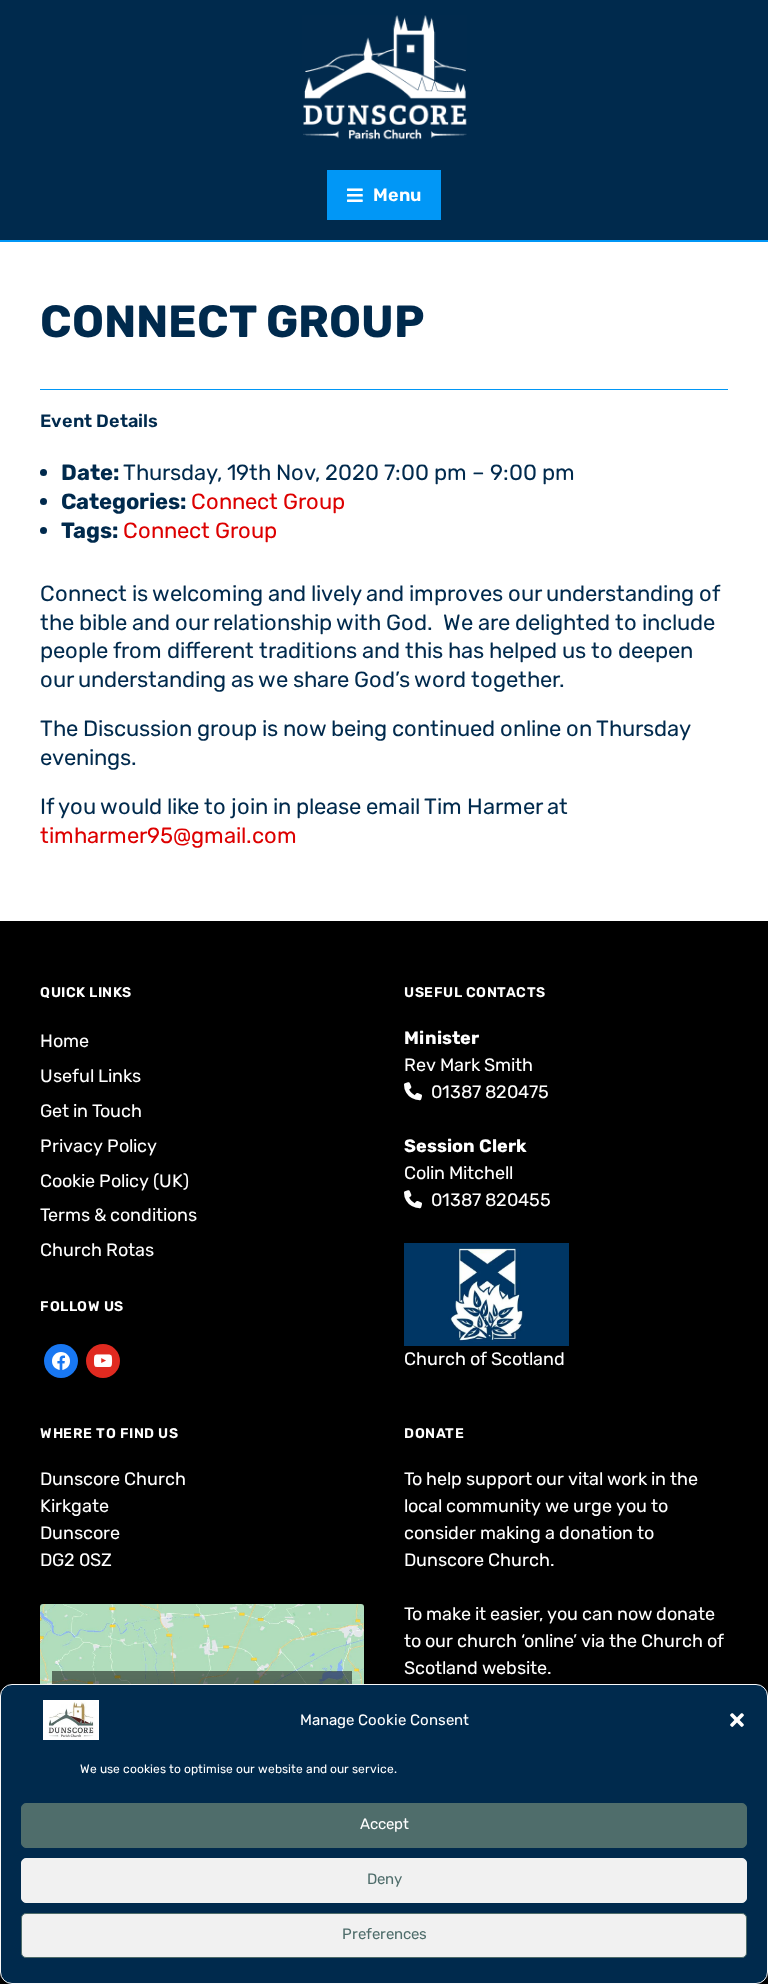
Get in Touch (91, 1111)
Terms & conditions (118, 1215)
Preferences (384, 1934)
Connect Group (268, 501)
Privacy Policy (98, 1146)
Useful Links (90, 1076)
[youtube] (103, 1359)
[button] (737, 1720)
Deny (384, 1879)
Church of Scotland (484, 1359)
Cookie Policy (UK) (114, 1181)
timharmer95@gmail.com (168, 835)
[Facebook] (61, 1359)
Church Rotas (97, 1250)
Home (64, 1041)
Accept (384, 1824)
